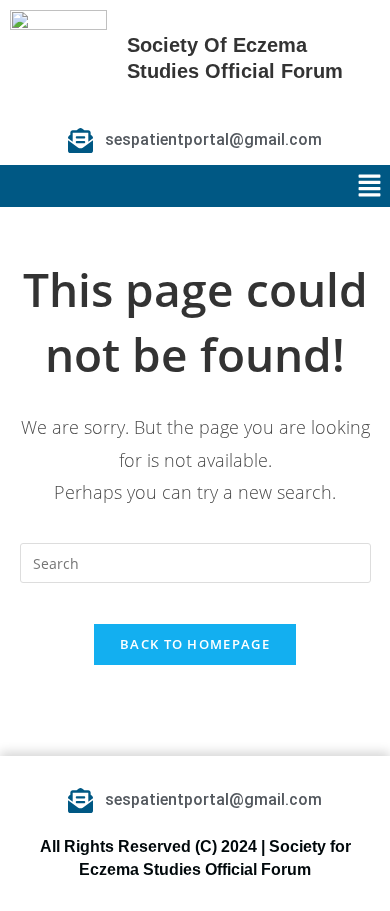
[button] (370, 186)
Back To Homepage (195, 644)
